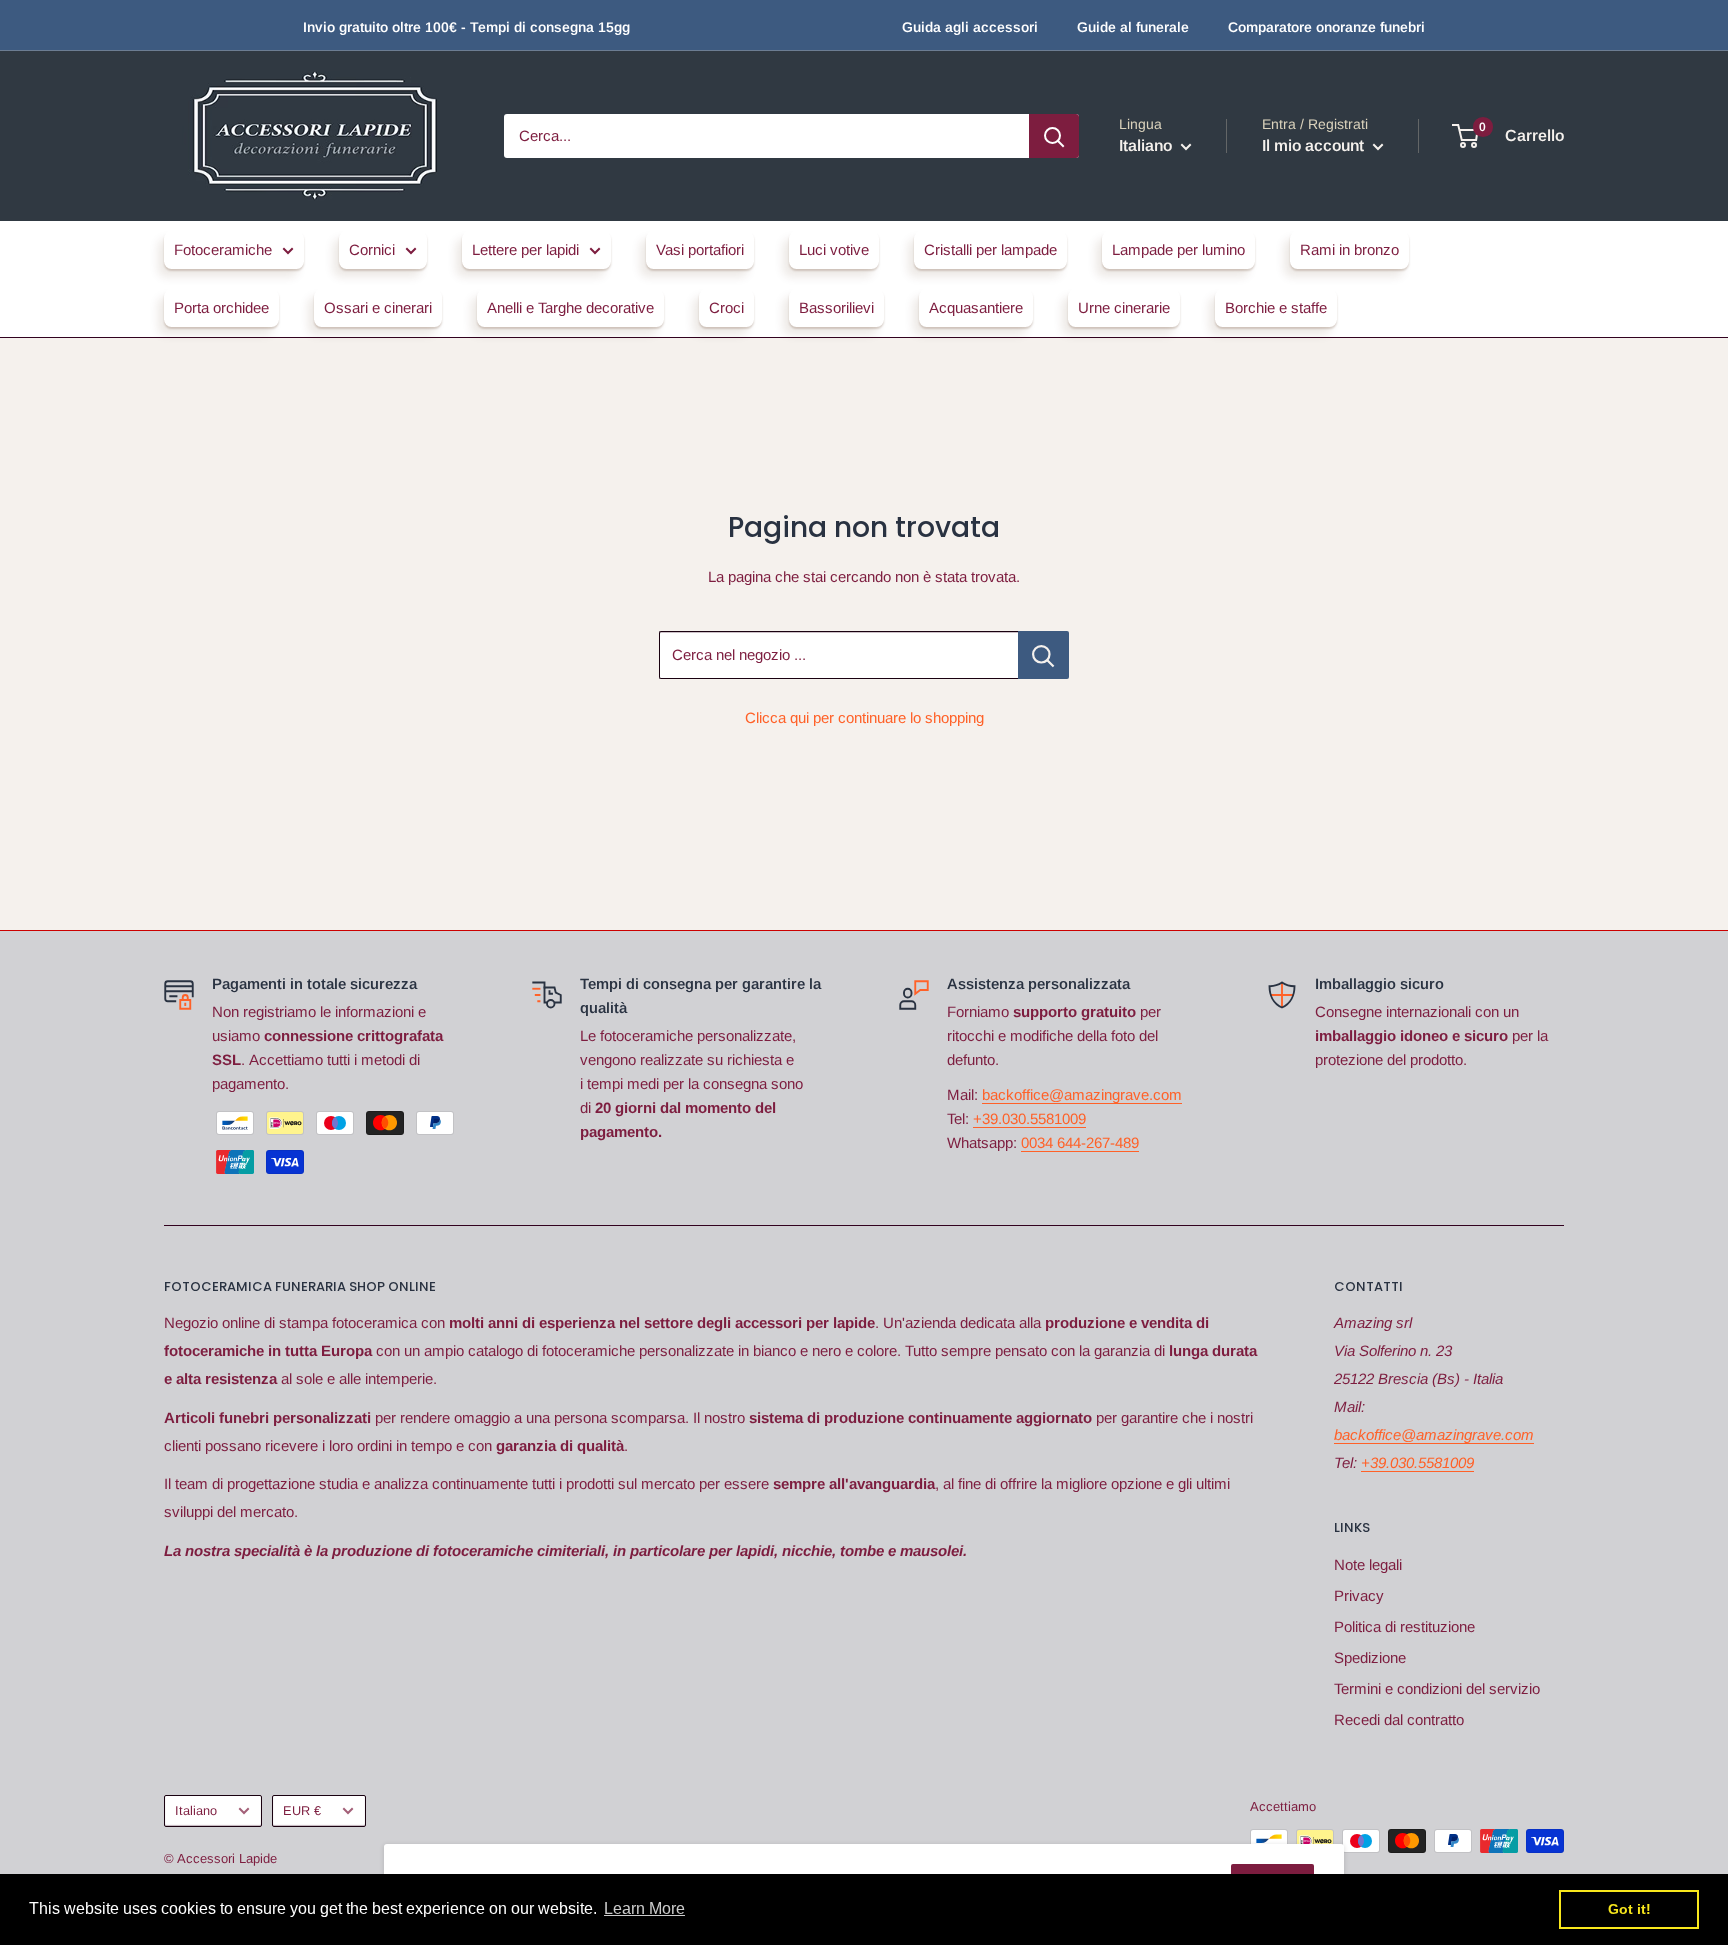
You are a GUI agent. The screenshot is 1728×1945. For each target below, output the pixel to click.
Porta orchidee (221, 307)
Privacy (1359, 1595)
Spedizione (1370, 1657)
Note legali (1368, 1564)
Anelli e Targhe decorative (570, 307)
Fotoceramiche (223, 249)
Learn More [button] (644, 1908)
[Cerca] (1054, 136)
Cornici (372, 249)
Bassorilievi (836, 307)
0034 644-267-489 (1080, 1142)
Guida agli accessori (970, 27)
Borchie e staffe (1276, 307)
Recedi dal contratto (1399, 1719)
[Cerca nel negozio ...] (1043, 655)
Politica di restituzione (1404, 1626)
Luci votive (834, 249)
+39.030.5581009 (1029, 1118)
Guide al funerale (1133, 27)
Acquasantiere (976, 307)
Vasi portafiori (700, 249)
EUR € (302, 1810)
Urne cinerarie (1124, 307)
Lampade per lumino (1178, 249)
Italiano (196, 1810)
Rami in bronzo (1349, 249)
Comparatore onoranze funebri (1326, 27)
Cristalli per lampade (990, 249)
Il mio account (1315, 145)
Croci (726, 307)
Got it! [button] (1629, 1909)
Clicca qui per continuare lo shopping (864, 717)
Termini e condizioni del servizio (1437, 1688)
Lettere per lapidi (525, 249)
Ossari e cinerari (378, 307)
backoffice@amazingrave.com (1082, 1094)
